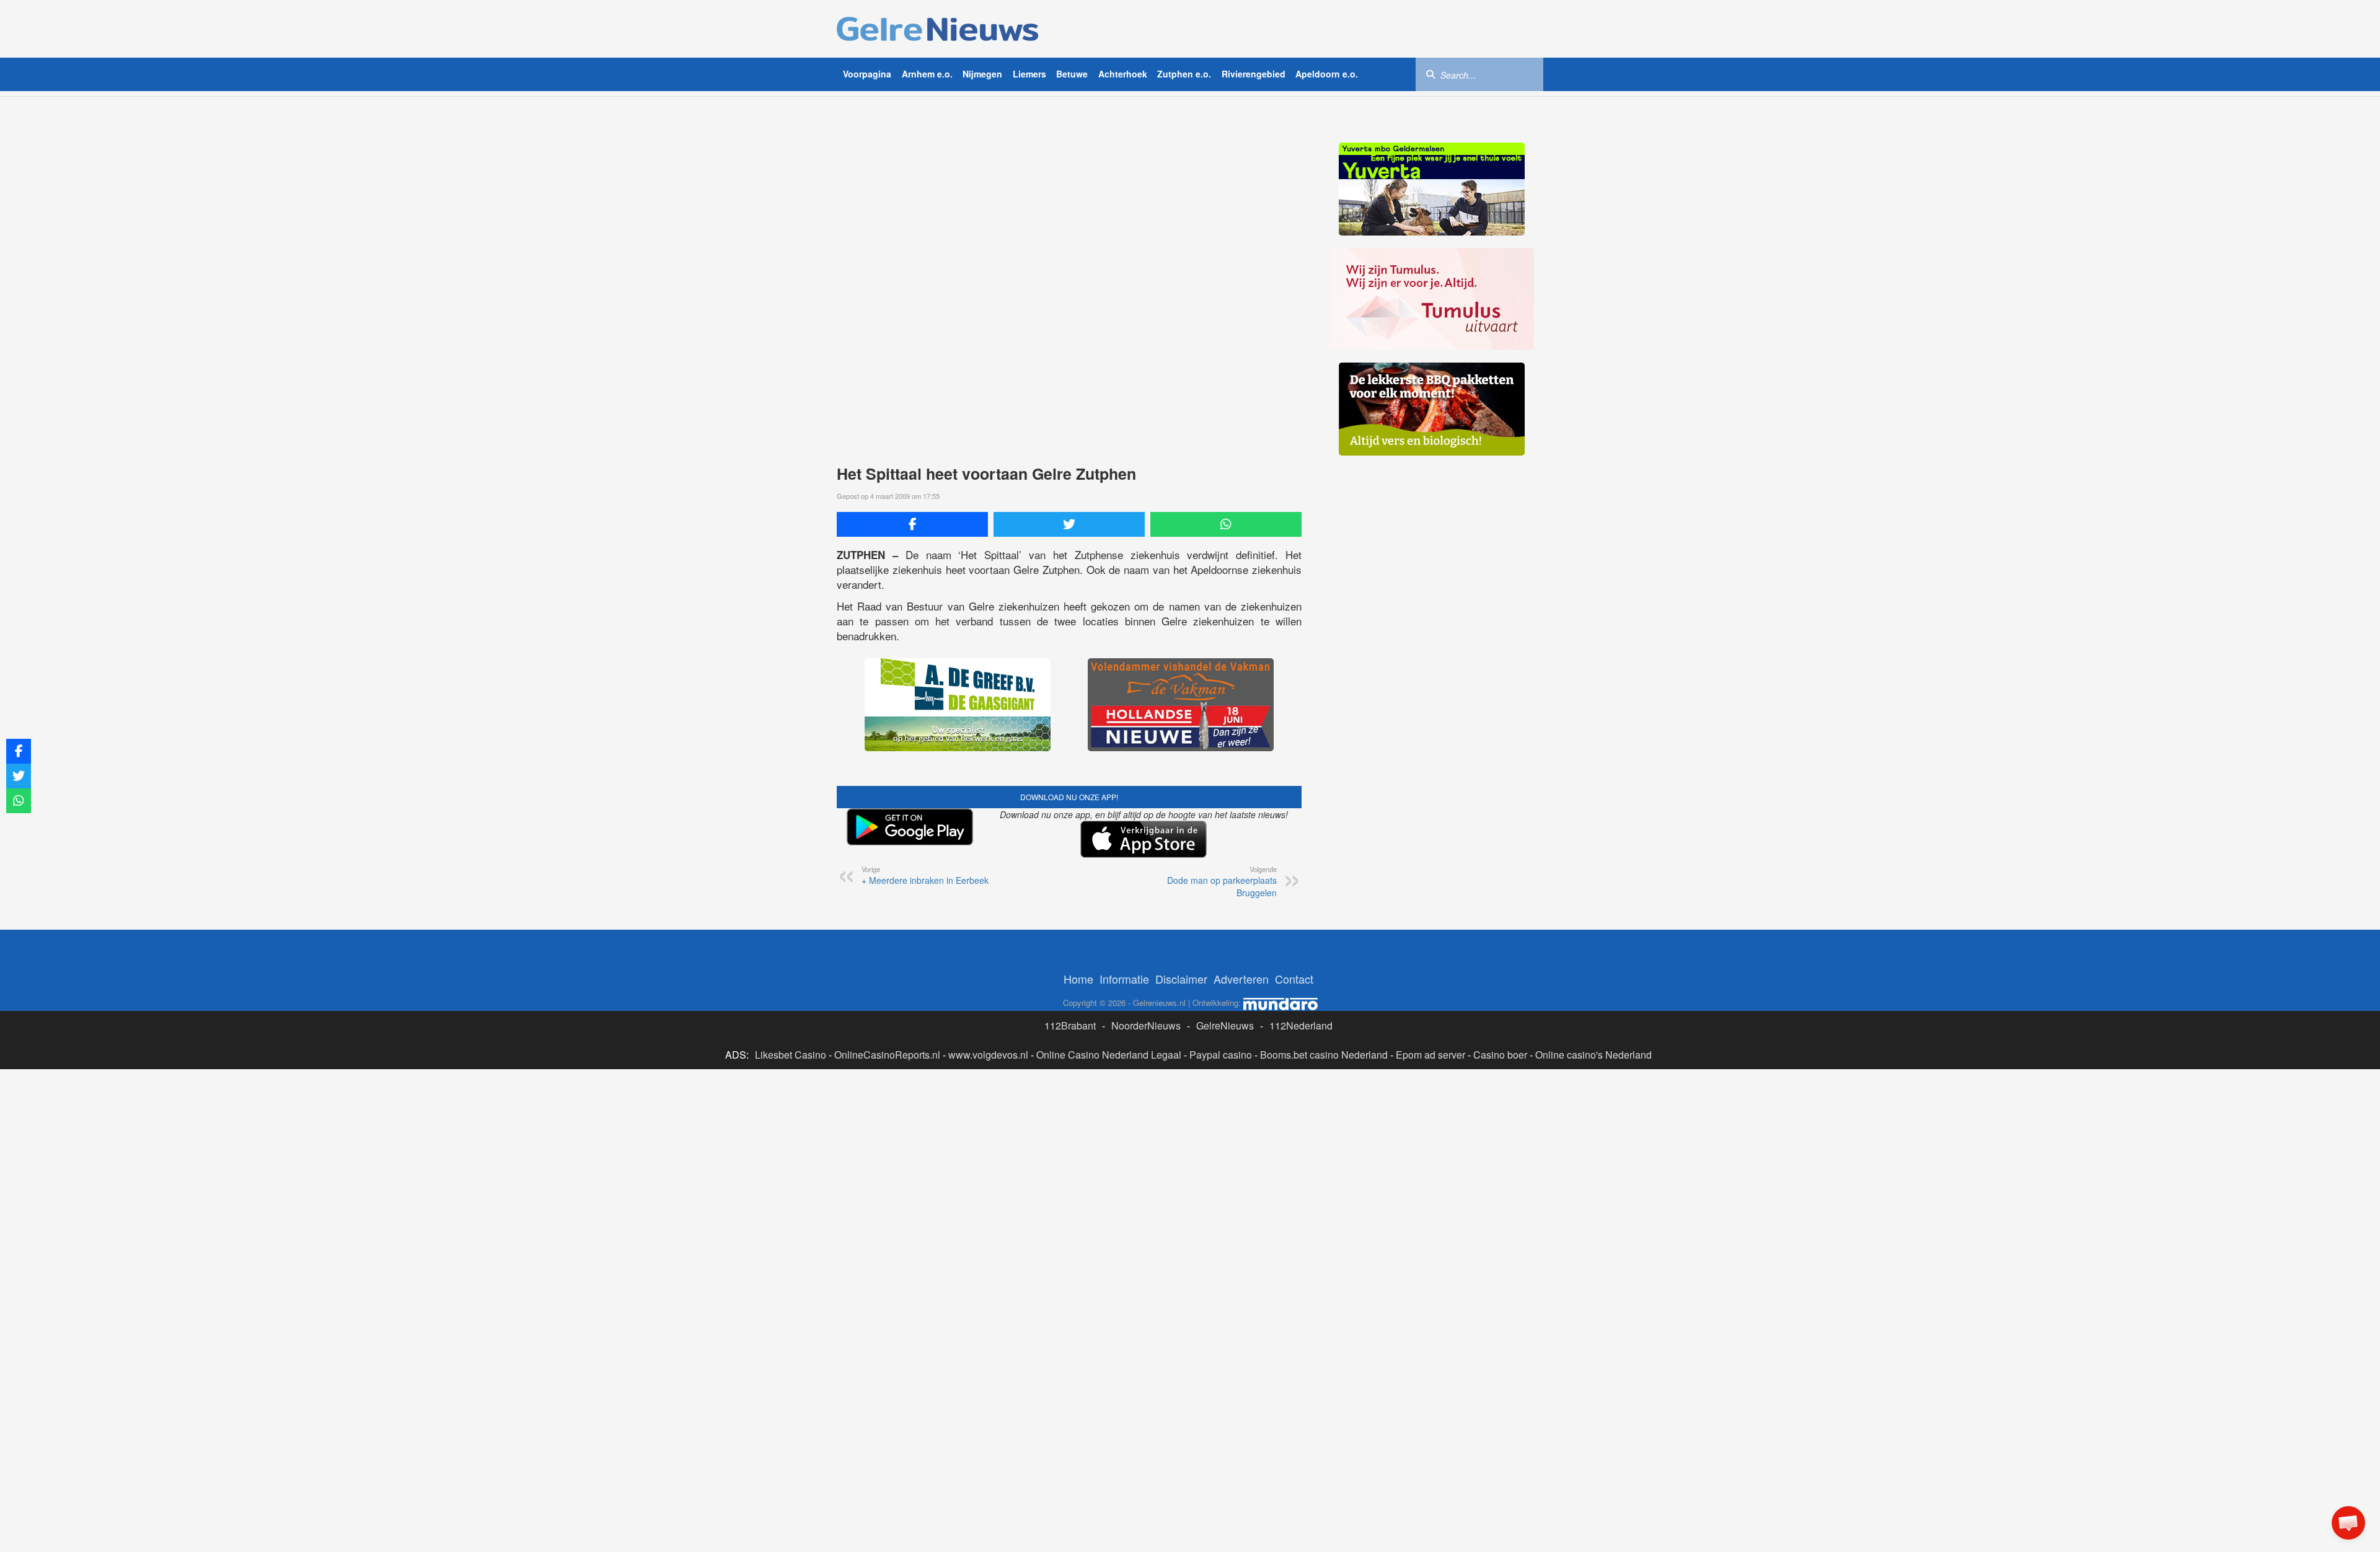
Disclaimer (1181, 979)
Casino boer (1500, 1055)
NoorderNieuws (1146, 1025)
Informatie (1124, 979)
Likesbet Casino (791, 1055)
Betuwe (1072, 74)
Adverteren (1241, 979)
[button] (2348, 1523)
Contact (1294, 979)
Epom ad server (1430, 1055)
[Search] (1430, 74)
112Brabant (1070, 1025)
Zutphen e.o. (1184, 74)
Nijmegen (982, 74)
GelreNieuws (1225, 1025)
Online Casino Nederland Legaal (1109, 1055)
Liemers (1029, 74)
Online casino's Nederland (1593, 1055)
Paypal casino (1221, 1055)
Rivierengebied (1254, 74)
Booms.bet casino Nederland (1324, 1055)
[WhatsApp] (1226, 524)
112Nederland (1301, 1025)
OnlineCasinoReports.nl (887, 1055)
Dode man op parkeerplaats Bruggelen (1222, 881)
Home (1078, 979)
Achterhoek (1123, 74)
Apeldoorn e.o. (1327, 74)
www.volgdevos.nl (988, 1055)
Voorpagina (867, 74)
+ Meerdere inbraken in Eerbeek (925, 875)
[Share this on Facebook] (912, 524)
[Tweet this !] (1069, 524)
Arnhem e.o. (927, 74)
